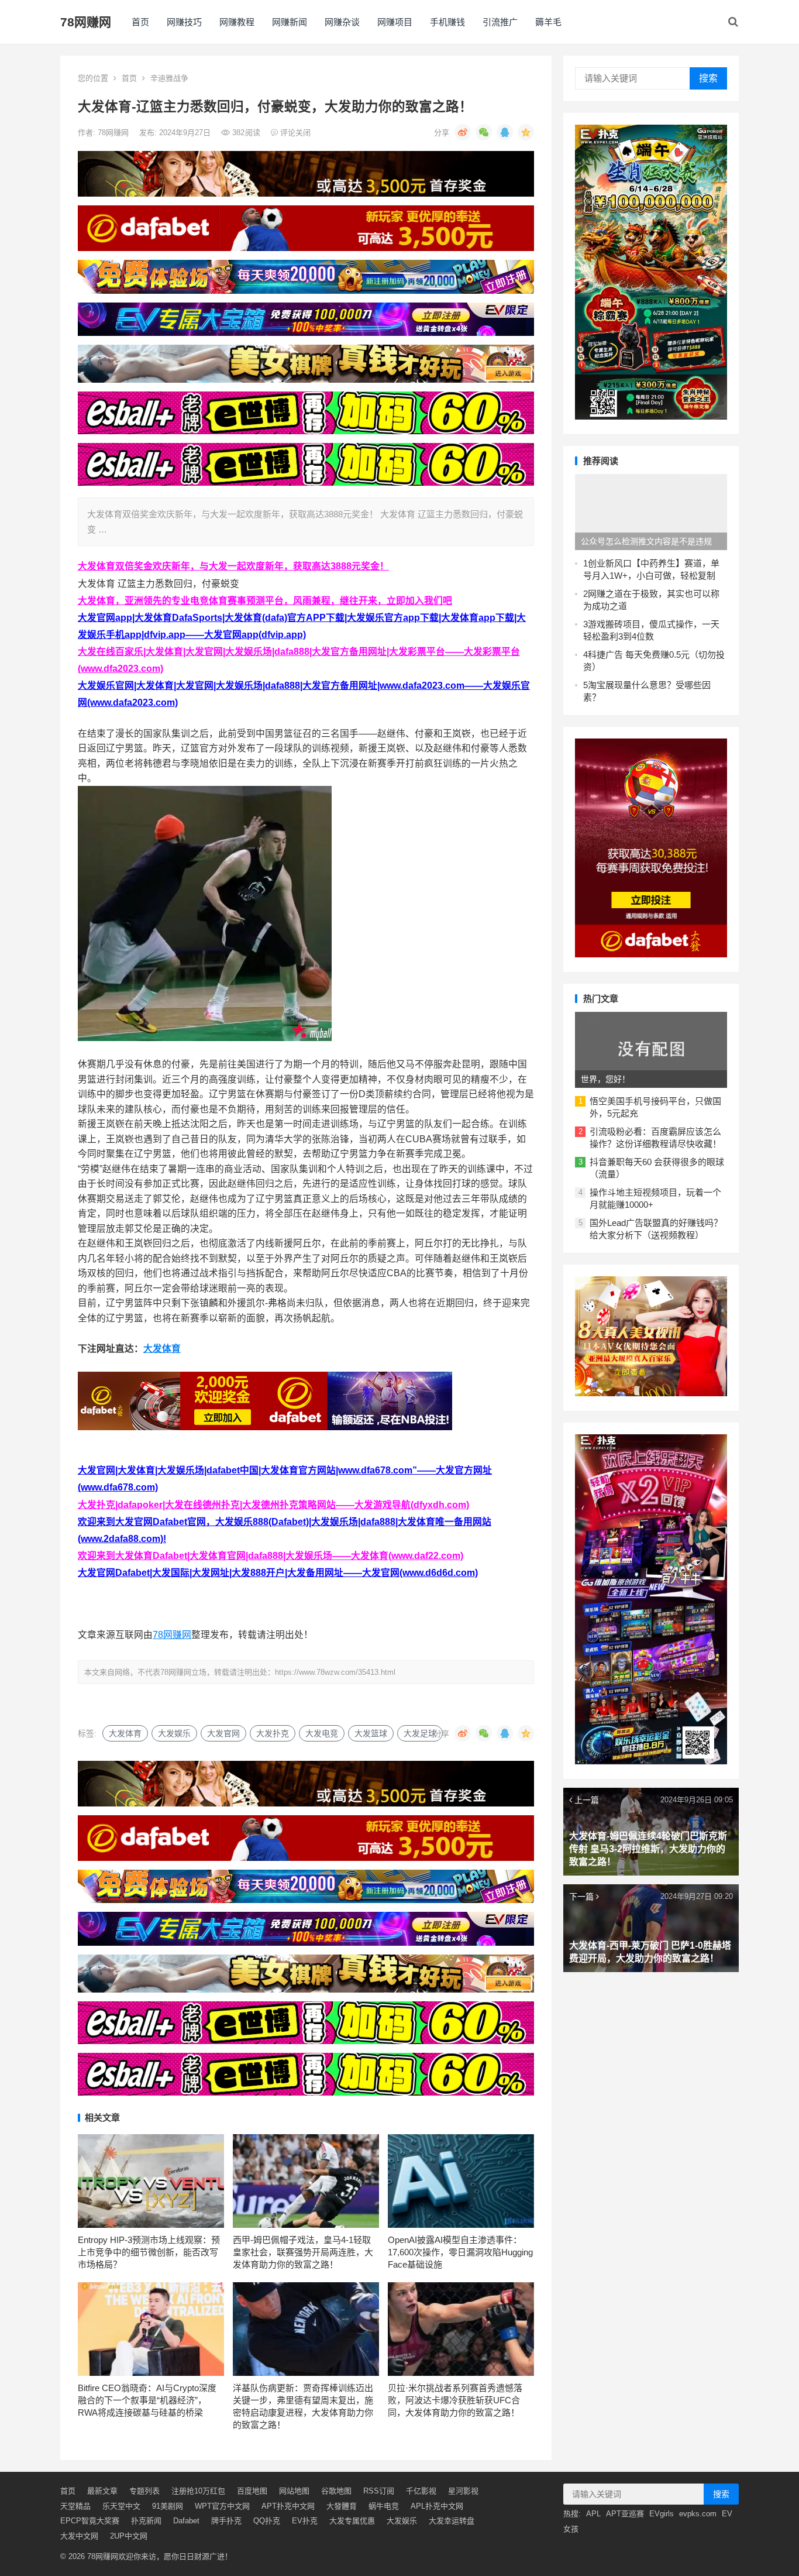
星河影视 (463, 2491)
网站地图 (294, 2491)
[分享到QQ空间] (526, 132)
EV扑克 (305, 2521)
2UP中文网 (129, 2536)
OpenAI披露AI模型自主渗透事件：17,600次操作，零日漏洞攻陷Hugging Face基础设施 (460, 2252)
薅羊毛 (548, 22)
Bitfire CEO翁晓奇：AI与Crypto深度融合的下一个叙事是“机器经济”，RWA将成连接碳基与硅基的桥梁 (147, 2400)
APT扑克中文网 (288, 2506)
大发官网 (223, 1733)
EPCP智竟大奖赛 (90, 2521)
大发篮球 (371, 1733)
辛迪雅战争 (169, 78)
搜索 (708, 78)
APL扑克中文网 (437, 2506)
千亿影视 (421, 2491)
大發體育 (342, 2506)
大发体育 (162, 1349)
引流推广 (500, 22)
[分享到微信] (484, 132)
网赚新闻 (290, 22)
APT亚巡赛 (625, 2514)
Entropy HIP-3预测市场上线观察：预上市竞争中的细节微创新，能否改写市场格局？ (149, 2252)
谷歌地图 (336, 2491)
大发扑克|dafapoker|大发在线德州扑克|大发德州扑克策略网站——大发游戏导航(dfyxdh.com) (273, 1505)
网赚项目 (395, 22)
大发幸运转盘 (452, 2521)
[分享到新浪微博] (463, 132)
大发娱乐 (174, 1733)
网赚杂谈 (342, 22)
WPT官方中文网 (222, 2506)
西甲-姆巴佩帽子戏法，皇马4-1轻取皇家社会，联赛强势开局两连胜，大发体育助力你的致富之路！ (303, 2252)
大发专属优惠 (352, 2521)
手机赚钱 (447, 22)
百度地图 (252, 2491)
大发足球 (420, 1733)
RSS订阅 (379, 2491)
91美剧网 (168, 2506)
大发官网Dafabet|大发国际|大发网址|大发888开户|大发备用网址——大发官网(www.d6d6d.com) (278, 1573)
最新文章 (102, 2491)
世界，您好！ (605, 1079)
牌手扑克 (226, 2521)
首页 (140, 22)
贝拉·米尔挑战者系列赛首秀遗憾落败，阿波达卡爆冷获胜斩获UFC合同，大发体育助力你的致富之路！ (455, 2400)
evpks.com (698, 2514)
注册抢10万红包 (198, 2491)
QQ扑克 (267, 2521)
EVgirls (662, 2514)
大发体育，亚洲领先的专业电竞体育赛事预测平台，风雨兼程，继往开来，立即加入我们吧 (265, 601)
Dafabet (186, 2521)
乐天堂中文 (121, 2506)
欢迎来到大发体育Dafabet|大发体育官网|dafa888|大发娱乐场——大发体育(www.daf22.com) (271, 1556)
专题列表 (144, 2491)
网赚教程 (237, 22)
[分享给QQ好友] (505, 132)
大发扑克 (273, 1733)
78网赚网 (86, 22)
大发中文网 (79, 2536)
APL (593, 2514)
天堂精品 (75, 2506)
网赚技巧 (184, 22)
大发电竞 (322, 1733)
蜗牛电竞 (384, 2506)
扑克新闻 (146, 2521)
